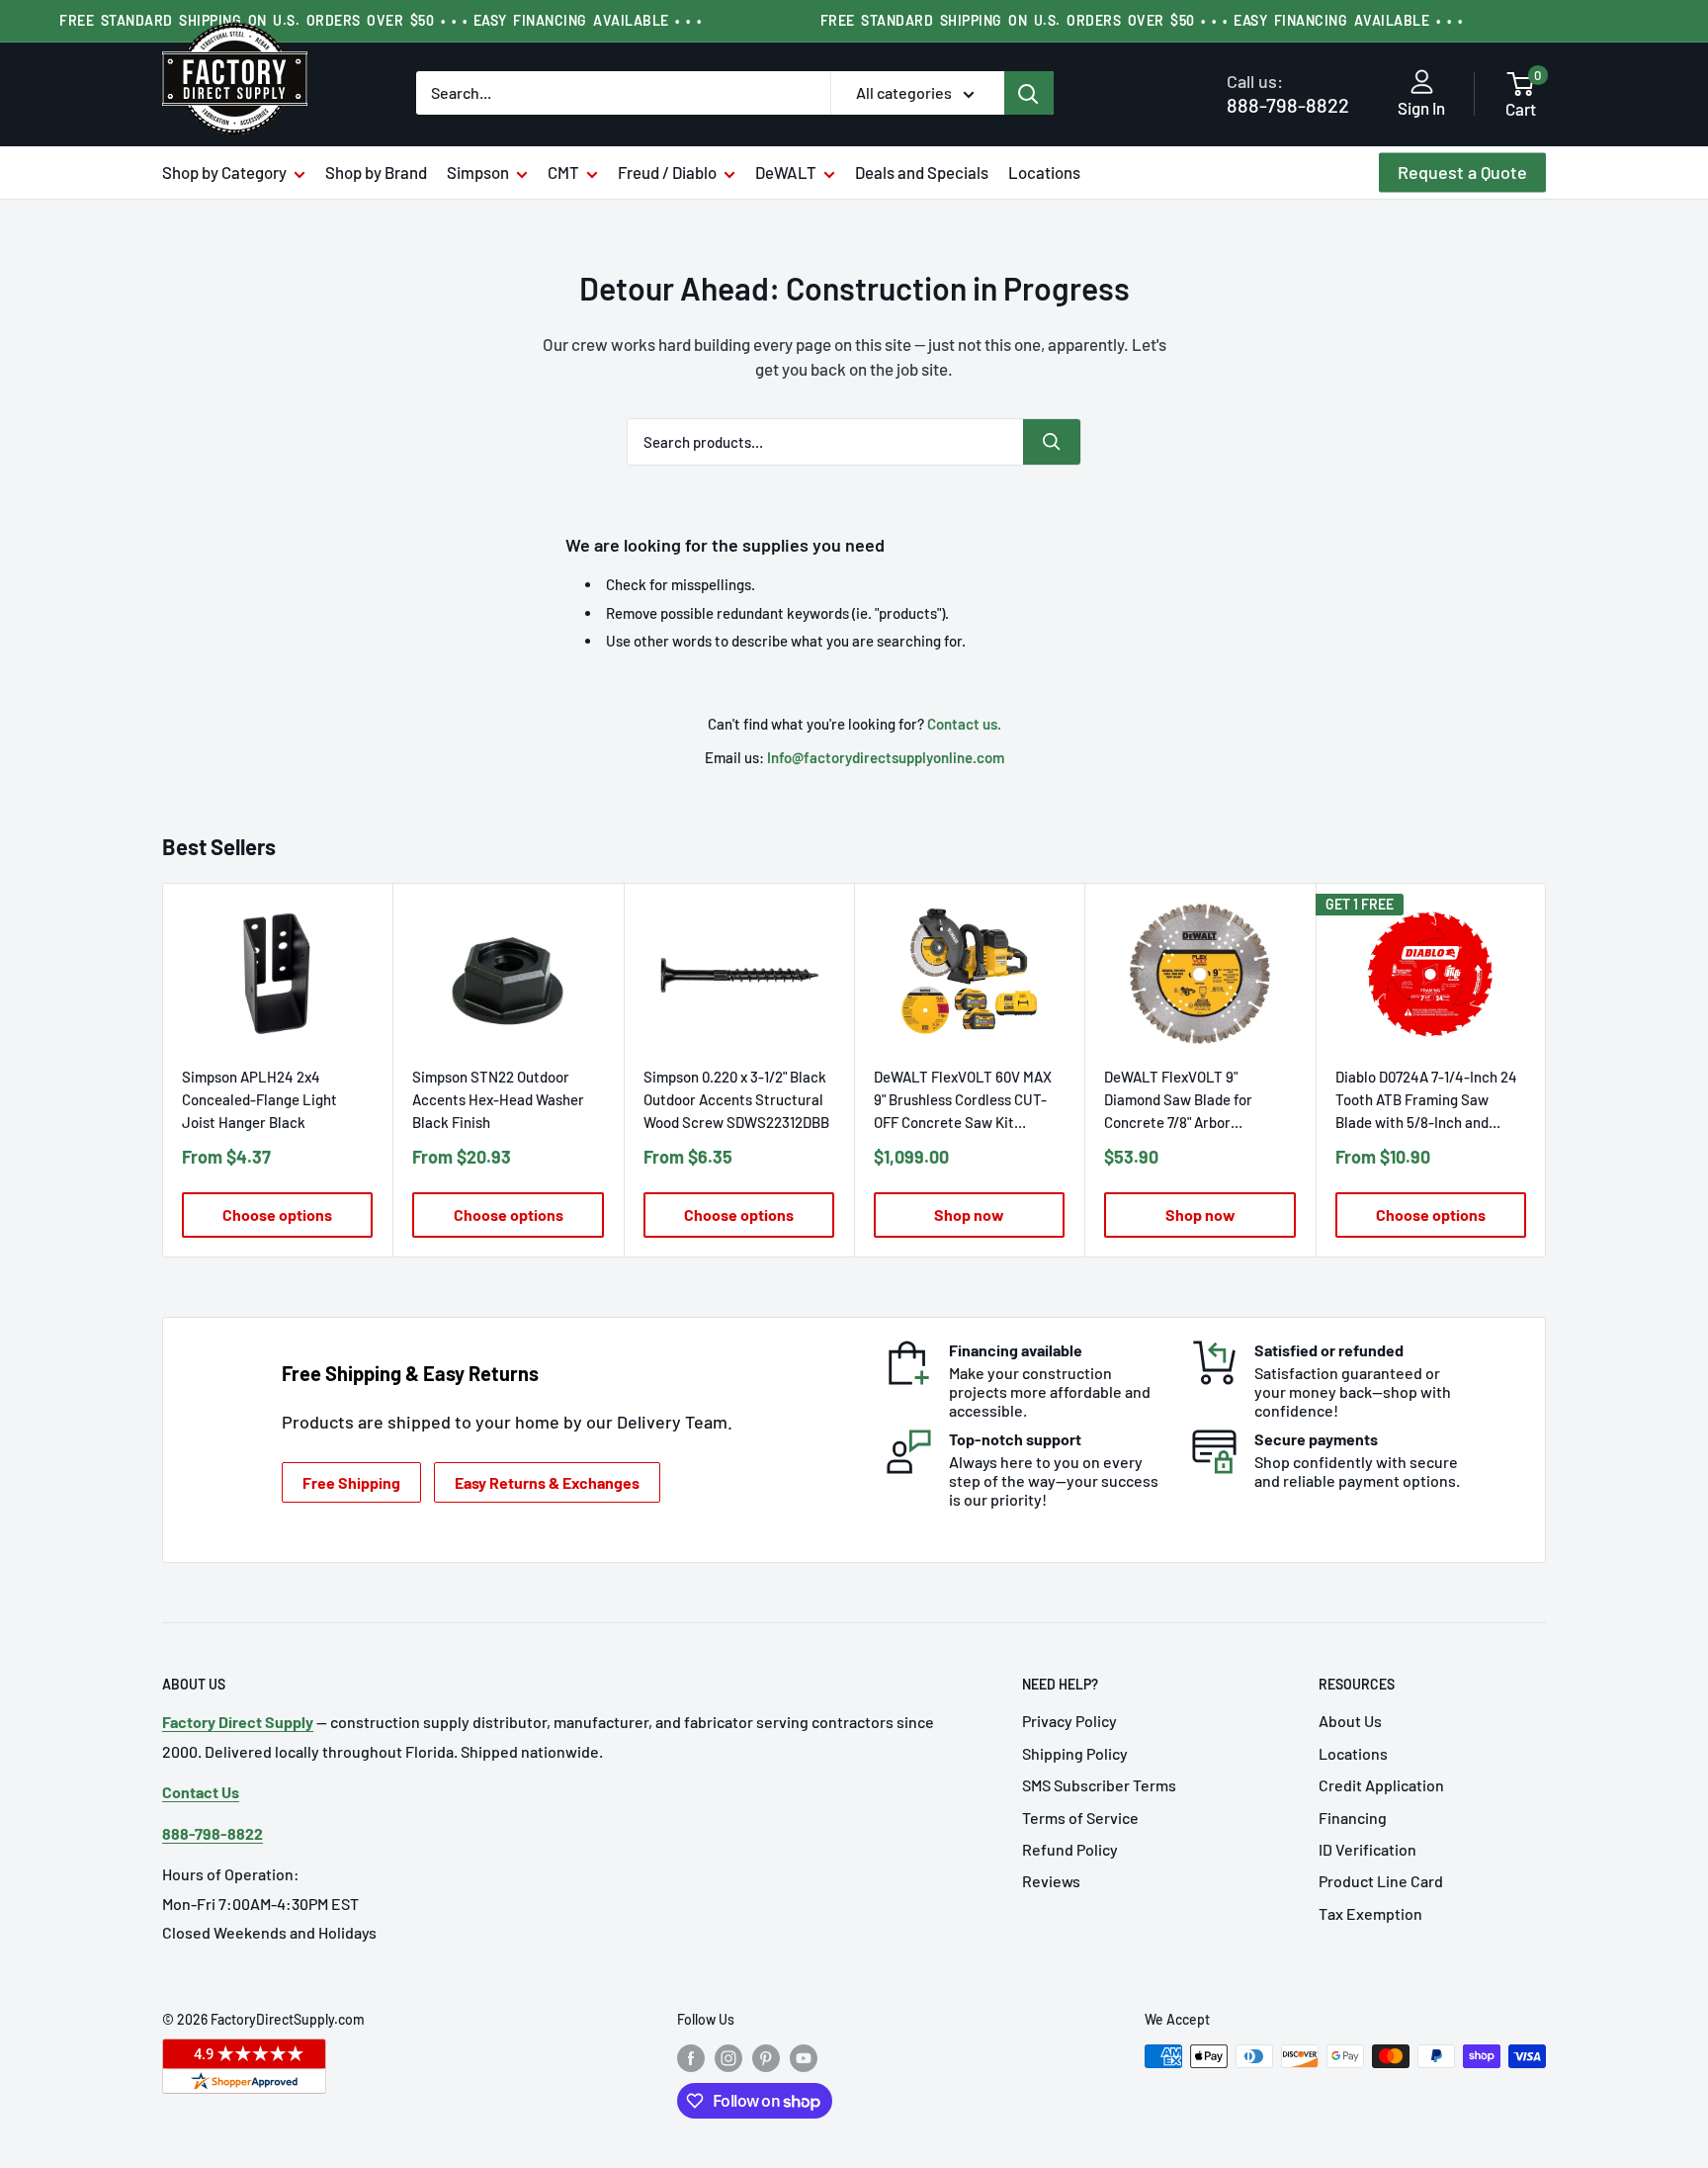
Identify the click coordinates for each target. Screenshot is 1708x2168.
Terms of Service (1080, 1818)
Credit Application (1381, 1785)
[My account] (1422, 83)
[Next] (1546, 1070)
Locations (1044, 172)
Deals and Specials (922, 172)
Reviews (1051, 1881)
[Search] (1029, 93)
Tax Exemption (1370, 1913)
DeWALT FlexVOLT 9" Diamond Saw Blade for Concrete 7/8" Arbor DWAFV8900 (1178, 1101)
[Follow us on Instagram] (728, 2058)
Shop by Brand (376, 172)
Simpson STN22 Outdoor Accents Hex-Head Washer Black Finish (498, 1099)
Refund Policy (1070, 1849)
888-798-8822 (1288, 93)
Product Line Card (1381, 1881)
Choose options (277, 1214)
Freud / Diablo (667, 172)
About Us (1350, 1721)
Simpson (478, 172)
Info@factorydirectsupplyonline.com (886, 757)
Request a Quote (1462, 172)
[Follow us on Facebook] (691, 2058)
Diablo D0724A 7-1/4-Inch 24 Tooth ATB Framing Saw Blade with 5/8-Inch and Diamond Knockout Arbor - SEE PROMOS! (1426, 1101)
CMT (563, 172)
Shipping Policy (1075, 1753)
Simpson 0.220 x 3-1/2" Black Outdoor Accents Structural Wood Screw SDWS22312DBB (736, 1099)
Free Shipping (351, 1482)
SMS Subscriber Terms (1099, 1785)
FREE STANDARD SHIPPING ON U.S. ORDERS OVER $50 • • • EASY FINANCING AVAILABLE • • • (381, 20)
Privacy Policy (1069, 1721)
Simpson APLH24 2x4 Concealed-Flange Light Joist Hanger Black (259, 1099)
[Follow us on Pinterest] (766, 2058)
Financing (1353, 1818)
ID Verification (1367, 1849)
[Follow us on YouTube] (804, 2058)
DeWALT (786, 172)
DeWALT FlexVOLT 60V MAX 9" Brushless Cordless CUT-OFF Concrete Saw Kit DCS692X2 (963, 1101)
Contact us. (964, 724)
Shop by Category (224, 172)
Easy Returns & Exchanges (547, 1482)
